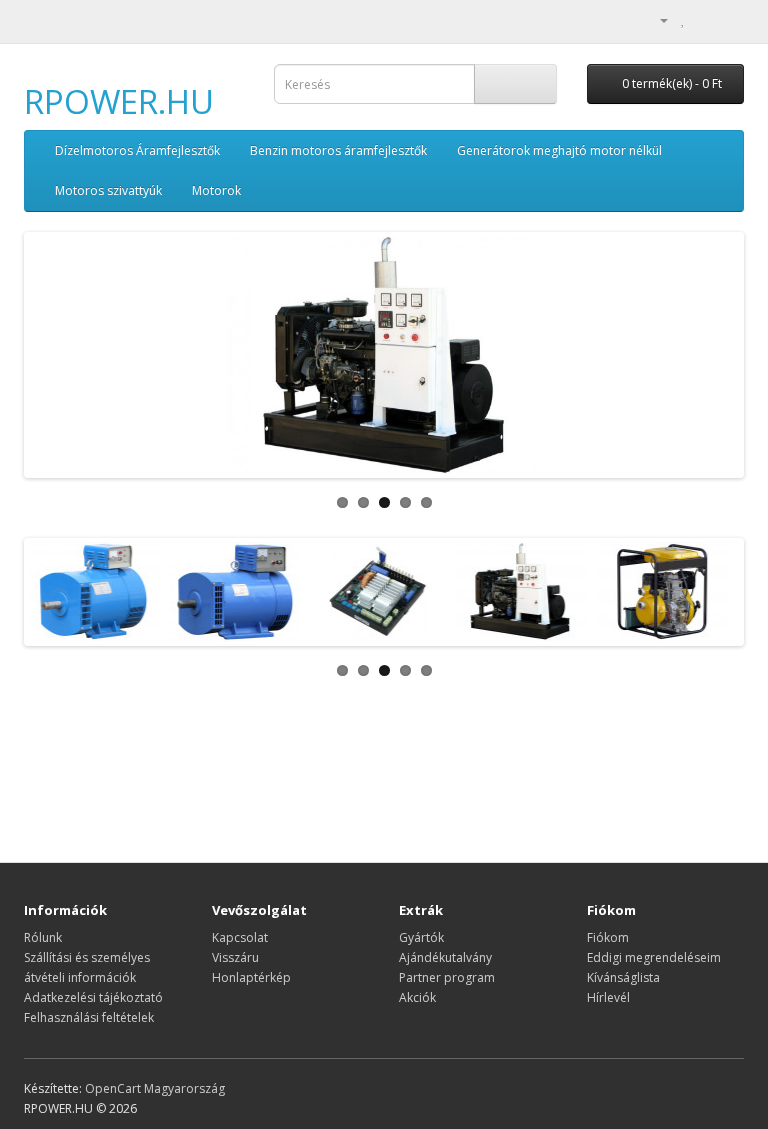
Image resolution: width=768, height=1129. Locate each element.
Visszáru (235, 957)
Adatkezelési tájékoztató (93, 997)
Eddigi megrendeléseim (654, 957)
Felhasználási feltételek (89, 1017)
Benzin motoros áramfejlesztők (338, 150)
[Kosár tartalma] (704, 19)
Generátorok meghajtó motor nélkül (559, 150)
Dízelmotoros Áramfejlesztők (137, 150)
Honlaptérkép (251, 977)
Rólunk (43, 937)
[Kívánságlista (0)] (683, 19)
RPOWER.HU (119, 101)
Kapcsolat (240, 937)
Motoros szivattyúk (108, 190)
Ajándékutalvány (445, 957)
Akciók (417, 997)
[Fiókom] (656, 19)
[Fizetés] (728, 19)
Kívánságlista (623, 977)
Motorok (216, 190)
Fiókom (608, 937)
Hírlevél (608, 997)
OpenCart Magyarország (155, 1088)
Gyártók (421, 937)
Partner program (447, 977)
